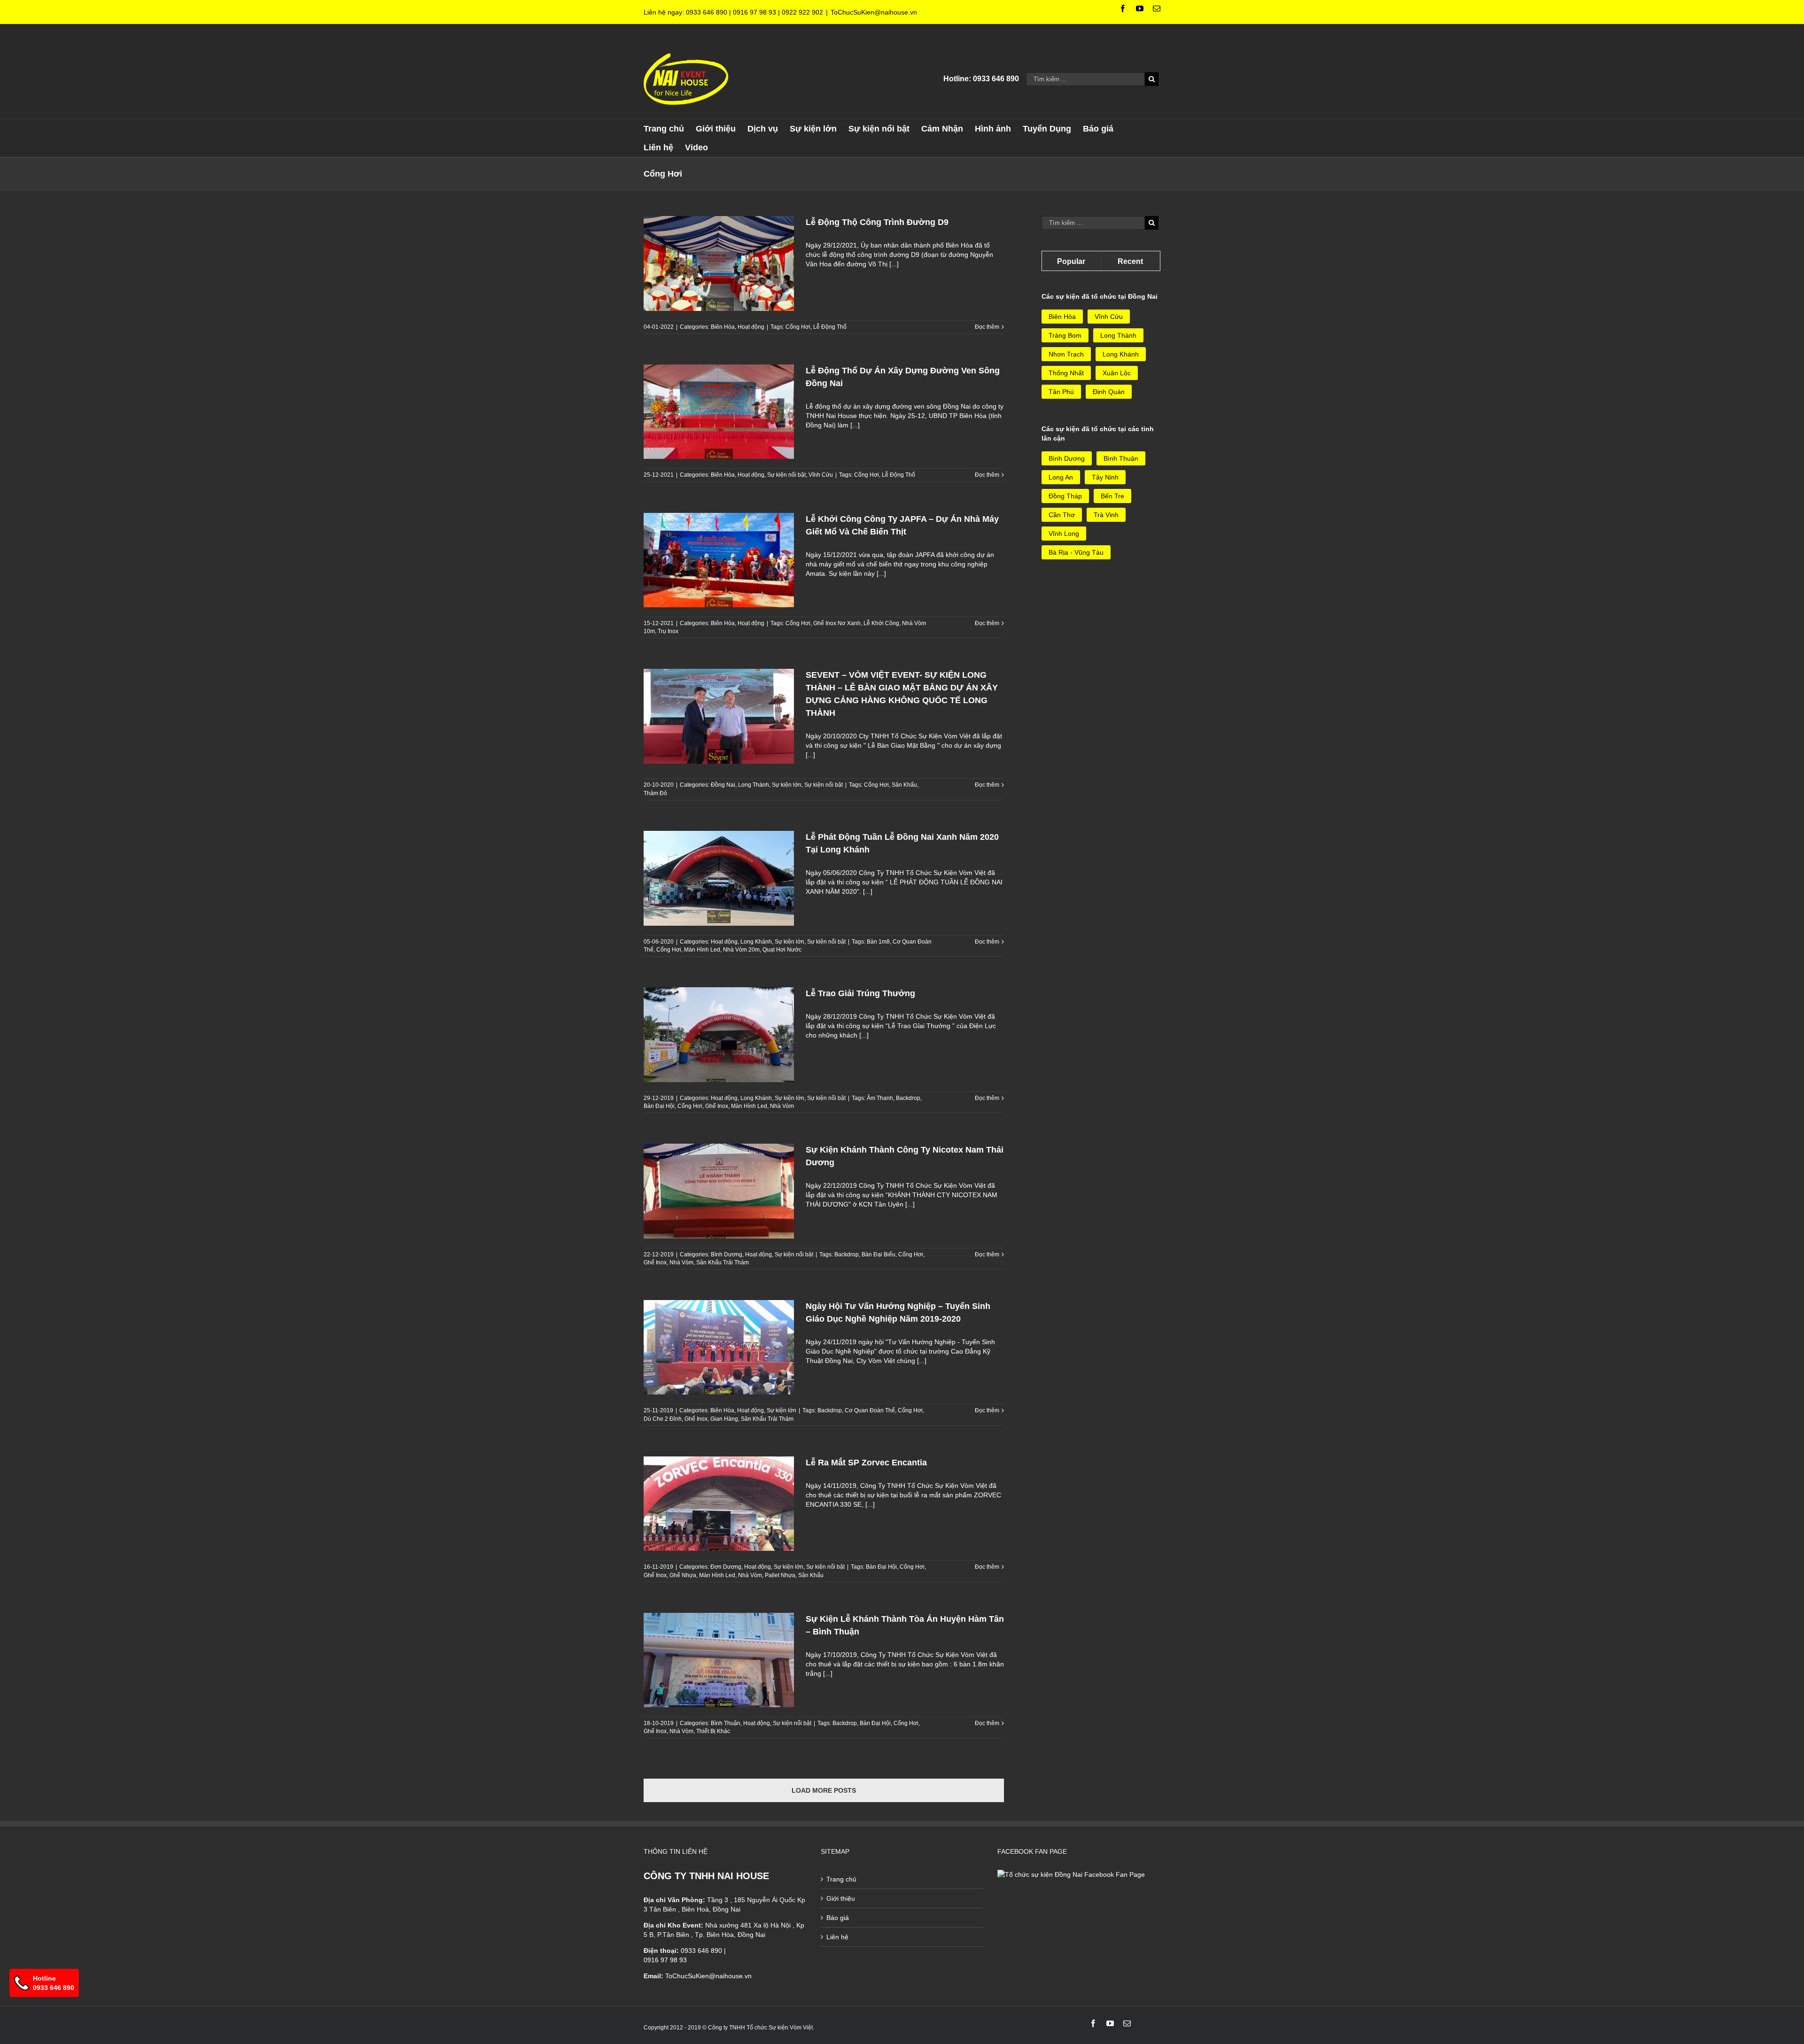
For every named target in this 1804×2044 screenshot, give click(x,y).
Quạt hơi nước (782, 950)
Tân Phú (1061, 392)
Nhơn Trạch (1066, 354)
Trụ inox (668, 631)
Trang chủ (841, 1879)
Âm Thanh (880, 1098)
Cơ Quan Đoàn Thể (870, 1410)
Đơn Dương (726, 1567)
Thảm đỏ (655, 793)
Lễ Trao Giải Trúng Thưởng (860, 993)
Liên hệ (837, 1937)
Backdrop (908, 1098)
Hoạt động (751, 327)
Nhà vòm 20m (741, 950)
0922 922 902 (802, 12)
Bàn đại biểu (879, 1254)
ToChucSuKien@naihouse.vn (874, 12)
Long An (1061, 477)
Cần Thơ (1062, 515)
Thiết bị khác (713, 1731)
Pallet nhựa (780, 1575)
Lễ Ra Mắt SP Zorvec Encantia (866, 1463)
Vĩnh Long (1064, 534)
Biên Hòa (723, 327)
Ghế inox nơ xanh (837, 623)
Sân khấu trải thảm (723, 1262)
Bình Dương (727, 1254)
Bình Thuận (726, 1723)
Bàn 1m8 (878, 942)
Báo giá (838, 1918)
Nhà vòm (782, 1106)
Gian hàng (724, 1419)
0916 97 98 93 (754, 12)
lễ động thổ (830, 327)
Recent (1130, 261)
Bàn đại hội (659, 1106)
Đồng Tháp (1065, 496)
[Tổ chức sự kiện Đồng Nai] (1071, 1874)
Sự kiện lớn (787, 785)
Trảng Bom (1065, 335)
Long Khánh (756, 942)
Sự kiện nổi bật (786, 475)
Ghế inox (717, 1106)
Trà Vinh (1106, 515)
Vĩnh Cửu (821, 475)
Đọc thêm (987, 327)
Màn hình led (702, 950)
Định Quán (1109, 392)
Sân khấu (904, 785)
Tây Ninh (1105, 477)
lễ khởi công (881, 623)
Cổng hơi (798, 327)
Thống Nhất (1066, 373)
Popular (1071, 261)
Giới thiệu (841, 1898)
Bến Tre (1112, 496)
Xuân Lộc (1117, 373)
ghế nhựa (683, 1575)
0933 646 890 (707, 12)
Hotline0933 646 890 (54, 1983)
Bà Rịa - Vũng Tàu (1076, 552)
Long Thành (754, 785)
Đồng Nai (723, 785)
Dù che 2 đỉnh (663, 1419)
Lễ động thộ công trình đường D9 (877, 222)
